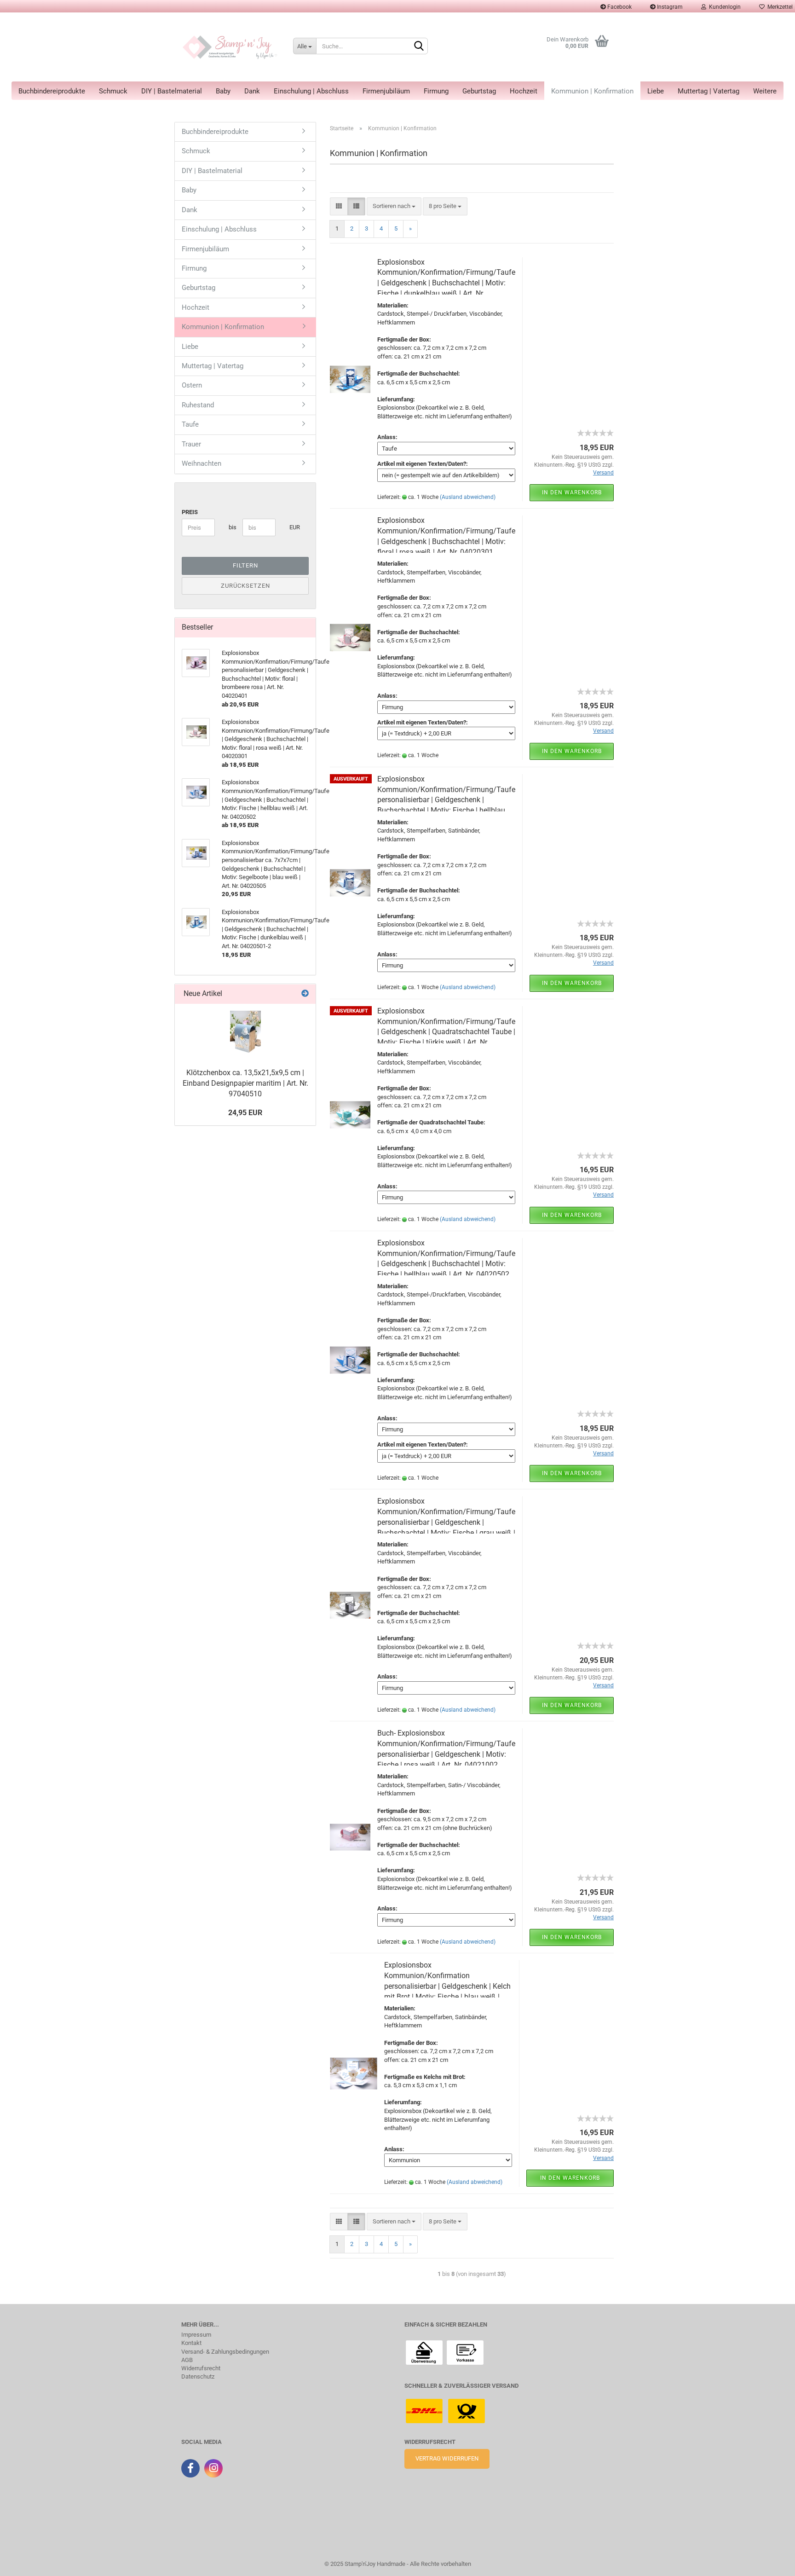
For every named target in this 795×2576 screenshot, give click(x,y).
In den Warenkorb (572, 492)
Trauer (191, 444)
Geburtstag (479, 91)
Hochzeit (524, 91)
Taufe (190, 424)
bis (232, 527)
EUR (293, 527)
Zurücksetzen (245, 586)
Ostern (192, 385)
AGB (187, 2360)
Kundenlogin (723, 7)
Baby (223, 91)
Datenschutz (198, 2377)
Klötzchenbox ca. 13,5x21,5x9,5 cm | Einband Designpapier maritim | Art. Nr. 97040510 (245, 1083)
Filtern (245, 565)
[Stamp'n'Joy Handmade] (230, 47)
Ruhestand (198, 405)
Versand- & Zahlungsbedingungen (225, 2352)
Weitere (765, 91)
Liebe (656, 91)
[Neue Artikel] (305, 994)
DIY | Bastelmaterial (172, 91)
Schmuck (113, 91)
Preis (190, 512)
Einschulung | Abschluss (311, 91)
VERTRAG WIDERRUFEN (447, 2458)
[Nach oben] (25, 2562)
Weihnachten (202, 463)
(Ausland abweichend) (468, 497)
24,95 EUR (245, 1113)
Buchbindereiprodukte (52, 91)
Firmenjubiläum (386, 91)
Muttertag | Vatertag (709, 91)
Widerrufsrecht (201, 2368)
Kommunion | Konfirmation (592, 91)
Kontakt (191, 2343)
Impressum (196, 2335)
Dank (252, 91)
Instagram (669, 7)
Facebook (619, 7)
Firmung (436, 91)
